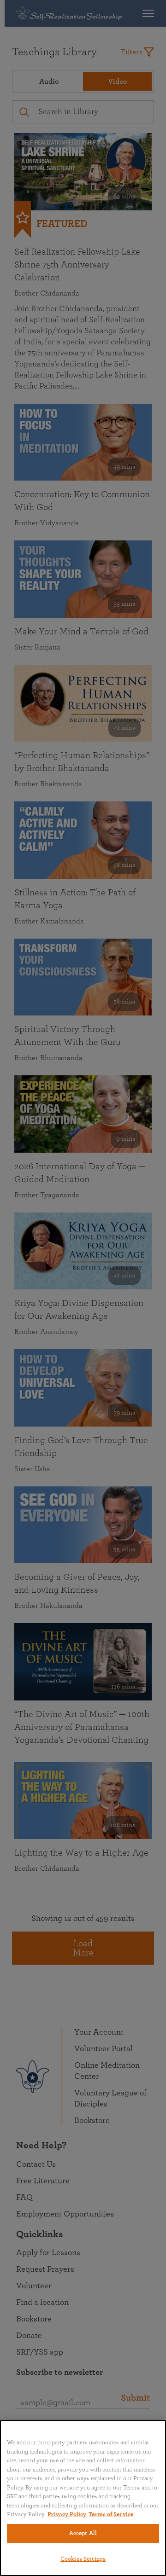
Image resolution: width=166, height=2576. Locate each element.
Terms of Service (111, 2515)
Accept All (83, 2533)
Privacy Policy (67, 2515)
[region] (83, 2498)
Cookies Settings (83, 2559)
